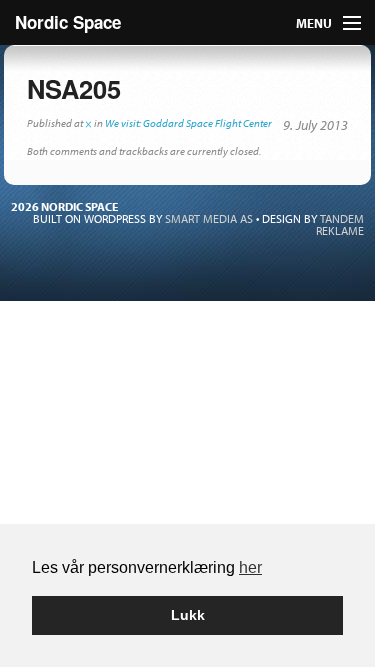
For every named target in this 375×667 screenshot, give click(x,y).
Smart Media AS (209, 218)
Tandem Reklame (340, 224)
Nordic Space (68, 22)
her (250, 567)
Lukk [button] (188, 615)
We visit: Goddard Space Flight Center (188, 123)
